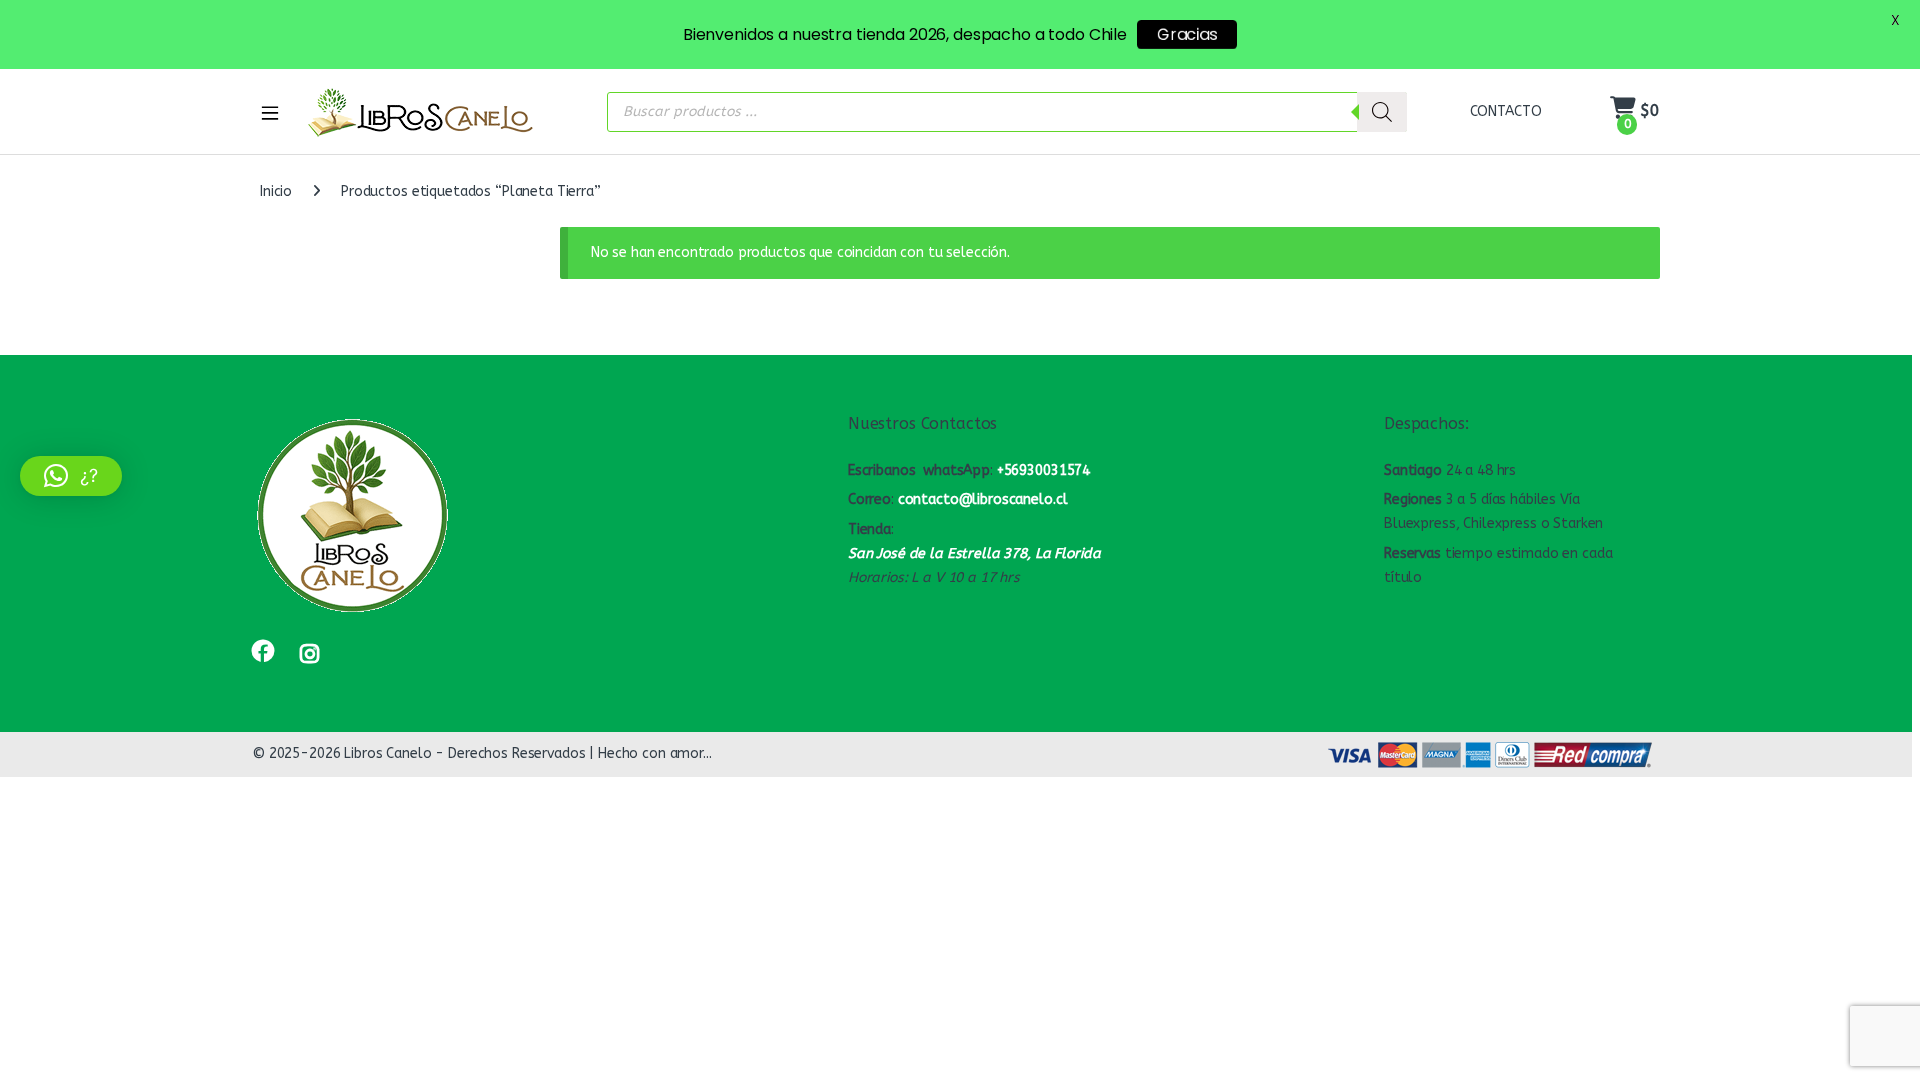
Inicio (276, 191)
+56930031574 (1043, 470)
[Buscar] (1382, 112)
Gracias (1187, 34)
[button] (71, 476)
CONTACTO (1506, 111)
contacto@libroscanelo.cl (983, 499)
